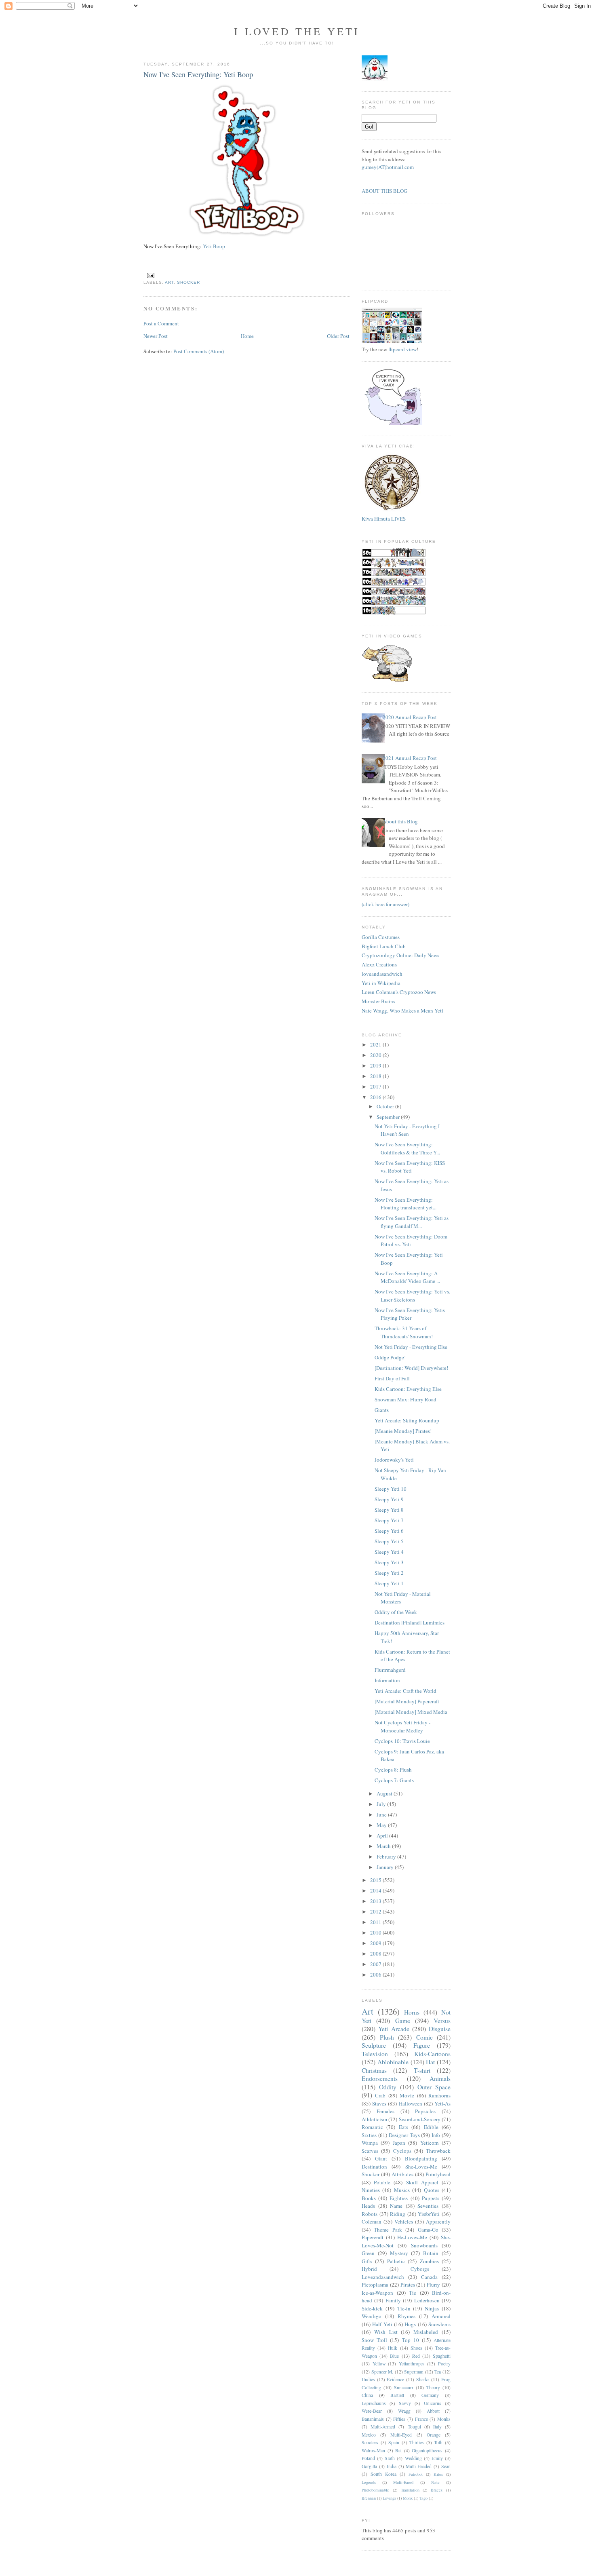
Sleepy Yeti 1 (389, 1583)
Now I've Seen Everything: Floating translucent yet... (405, 1204)
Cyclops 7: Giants (394, 1780)
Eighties (399, 2198)
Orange (434, 2435)
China (367, 2395)
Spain (394, 2442)
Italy (437, 2427)
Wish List (386, 2332)
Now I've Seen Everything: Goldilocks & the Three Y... (407, 1148)
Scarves (370, 2151)
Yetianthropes (412, 2364)
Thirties (417, 2442)
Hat (430, 2062)
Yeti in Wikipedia (381, 983)
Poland (368, 2458)
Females (385, 2111)
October (386, 1106)
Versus (442, 2021)
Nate (435, 2482)
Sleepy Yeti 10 (391, 1489)
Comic (424, 2037)
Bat (398, 2450)
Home (247, 336)
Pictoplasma (375, 2285)
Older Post (338, 336)
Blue (394, 2356)
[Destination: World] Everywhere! (411, 1368)
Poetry (444, 2364)
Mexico (369, 2435)
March (384, 1846)
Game (403, 2021)
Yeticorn (430, 2143)
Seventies (428, 2206)
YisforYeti (429, 2214)
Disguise (440, 2029)
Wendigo (372, 2316)
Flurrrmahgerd (390, 1670)
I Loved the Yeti (297, 31)
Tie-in (404, 2308)
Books (369, 2198)
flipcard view (402, 349)
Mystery (399, 2253)
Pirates (408, 2285)
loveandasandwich (382, 974)
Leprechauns (374, 2403)
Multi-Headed (419, 2466)
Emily (437, 2458)
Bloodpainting (421, 2158)
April (383, 1835)
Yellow (379, 2364)
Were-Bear (372, 2411)
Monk (408, 2498)
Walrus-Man (373, 2450)
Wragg (404, 2411)
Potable (382, 2182)
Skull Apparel (422, 2182)
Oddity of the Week (396, 1612)
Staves (379, 2103)
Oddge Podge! (390, 1357)
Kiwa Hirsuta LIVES (384, 519)
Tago (423, 2498)
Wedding (413, 2458)
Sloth (390, 2458)
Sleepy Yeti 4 (389, 1552)
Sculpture (374, 2045)
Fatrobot (416, 2474)
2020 (376, 1055)
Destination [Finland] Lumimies (410, 1622)
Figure (422, 2045)
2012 (376, 1911)
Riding (398, 2214)
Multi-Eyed (401, 2435)
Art (169, 282)
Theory (433, 2387)
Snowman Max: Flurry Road (405, 1399)
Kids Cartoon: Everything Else (408, 1389)
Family (393, 2300)
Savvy (405, 2403)
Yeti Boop (216, 246)
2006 (376, 1975)
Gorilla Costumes (381, 937)
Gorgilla (369, 2466)
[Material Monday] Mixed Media (411, 1712)
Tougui (414, 2427)
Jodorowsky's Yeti (394, 1460)
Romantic (372, 2127)
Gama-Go (428, 2230)
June (382, 1814)
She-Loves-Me (421, 2167)
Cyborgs (420, 2269)
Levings (389, 2498)
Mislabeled (426, 2332)
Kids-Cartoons (432, 2054)
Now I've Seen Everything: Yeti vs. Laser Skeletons (412, 1295)
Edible (431, 2127)
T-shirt (422, 2070)
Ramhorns (439, 2095)
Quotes (432, 2190)
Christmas (374, 2070)
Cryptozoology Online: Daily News (400, 955)
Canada (429, 2277)
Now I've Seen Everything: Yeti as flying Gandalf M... (412, 1222)
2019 (376, 1065)
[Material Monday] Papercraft (407, 1701)
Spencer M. (382, 2372)
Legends (369, 2482)
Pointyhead (438, 2174)
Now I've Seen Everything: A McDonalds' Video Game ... (407, 1277)
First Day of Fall (392, 1378)
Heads (368, 2206)
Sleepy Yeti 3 (389, 1562)
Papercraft (373, 2237)
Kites (438, 2474)
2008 (376, 1954)
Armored (441, 2316)
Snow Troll (374, 2340)
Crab (380, 2095)
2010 (376, 1933)
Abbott (433, 2411)
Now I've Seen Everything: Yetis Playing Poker (410, 1314)
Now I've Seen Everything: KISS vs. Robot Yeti (410, 1167)
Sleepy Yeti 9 (389, 1499)
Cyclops (402, 2151)
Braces (437, 2490)
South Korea (383, 2474)
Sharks (423, 2379)
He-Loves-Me (412, 2237)
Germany (430, 2395)
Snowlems (439, 2324)
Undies (368, 2379)
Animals (440, 2078)
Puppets (431, 2198)
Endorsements (380, 2078)
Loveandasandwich (383, 2277)
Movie (407, 2095)
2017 (376, 1087)
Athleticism (374, 2119)
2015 (376, 1880)
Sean (446, 2466)
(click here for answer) (385, 904)
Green (368, 2253)
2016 (376, 1097)
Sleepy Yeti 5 (389, 1541)
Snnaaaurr (404, 2387)
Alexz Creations (379, 964)
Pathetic (396, 2261)
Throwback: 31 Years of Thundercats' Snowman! (404, 1332)
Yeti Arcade (394, 2029)
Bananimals (373, 2419)
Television (375, 2054)
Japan (399, 2143)
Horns (412, 2012)
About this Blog (400, 821)
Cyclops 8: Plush (393, 1770)
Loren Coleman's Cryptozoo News (399, 992)
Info (436, 2135)
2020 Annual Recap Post (410, 717)
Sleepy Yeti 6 (389, 1531)
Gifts (367, 2261)
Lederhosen (427, 2300)
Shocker (189, 282)
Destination (374, 2167)
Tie (413, 2293)
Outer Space (434, 2087)
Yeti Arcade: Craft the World (405, 1691)
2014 (376, 1890)
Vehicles (404, 2222)
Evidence (395, 2379)
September (389, 1117)
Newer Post (156, 336)
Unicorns (433, 2403)
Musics (402, 2190)
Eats (403, 2127)
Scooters (370, 2442)
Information (387, 1680)
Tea (438, 2372)
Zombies (429, 2261)
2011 (376, 1922)
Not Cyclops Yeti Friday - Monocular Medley (402, 1726)
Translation (410, 2490)
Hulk (393, 2348)
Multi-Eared (403, 2482)
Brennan (369, 2498)
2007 (376, 1964)
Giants (382, 1410)
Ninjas (432, 2308)
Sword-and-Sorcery (420, 2119)
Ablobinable (393, 2062)
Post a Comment (161, 323)
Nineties (371, 2190)
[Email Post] (150, 275)
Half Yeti (382, 2324)
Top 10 (411, 2340)
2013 (376, 1901)
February (387, 1857)
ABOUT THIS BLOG (384, 191)
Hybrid (369, 2269)
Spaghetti (442, 2356)
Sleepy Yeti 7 (389, 1520)
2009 (376, 1943)
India (392, 2466)
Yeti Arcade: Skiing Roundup (407, 1420)
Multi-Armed (383, 2427)
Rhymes (407, 2316)
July (382, 1804)
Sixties (369, 2135)
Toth (438, 2442)
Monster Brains (378, 1001)
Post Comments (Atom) (199, 351)
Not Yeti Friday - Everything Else (411, 1347)
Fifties (399, 2419)
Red (416, 2356)
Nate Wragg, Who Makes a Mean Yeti (402, 1011)
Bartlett (397, 2395)
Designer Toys (404, 2135)
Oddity (388, 2087)
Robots (370, 2214)
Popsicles (425, 2111)
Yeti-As (442, 2103)
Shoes (416, 2348)
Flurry (433, 2285)
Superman (414, 2372)
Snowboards (424, 2245)
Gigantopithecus (427, 2450)
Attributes (402, 2174)
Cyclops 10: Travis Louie (402, 1741)
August (385, 1793)
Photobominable (375, 2490)
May (382, 1825)
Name (396, 2206)
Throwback (438, 2151)
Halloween (411, 2103)
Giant (381, 2158)
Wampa (370, 2143)
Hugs (410, 2324)
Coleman (372, 2222)
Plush (387, 2037)
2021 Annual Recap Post (410, 758)
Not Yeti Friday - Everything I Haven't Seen (407, 1130)
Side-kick (372, 2308)
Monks (444, 2419)
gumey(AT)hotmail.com (388, 167)
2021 (376, 1044)
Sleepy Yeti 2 (389, 1573)
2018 (376, 1076)
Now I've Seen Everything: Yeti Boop (198, 74)
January (386, 1867)
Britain (431, 2253)
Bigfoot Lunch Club (384, 946)
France (421, 2419)
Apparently (438, 2222)
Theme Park (388, 2230)
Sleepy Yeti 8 (389, 1510)
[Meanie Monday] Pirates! (403, 1431)
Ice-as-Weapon (377, 2293)
